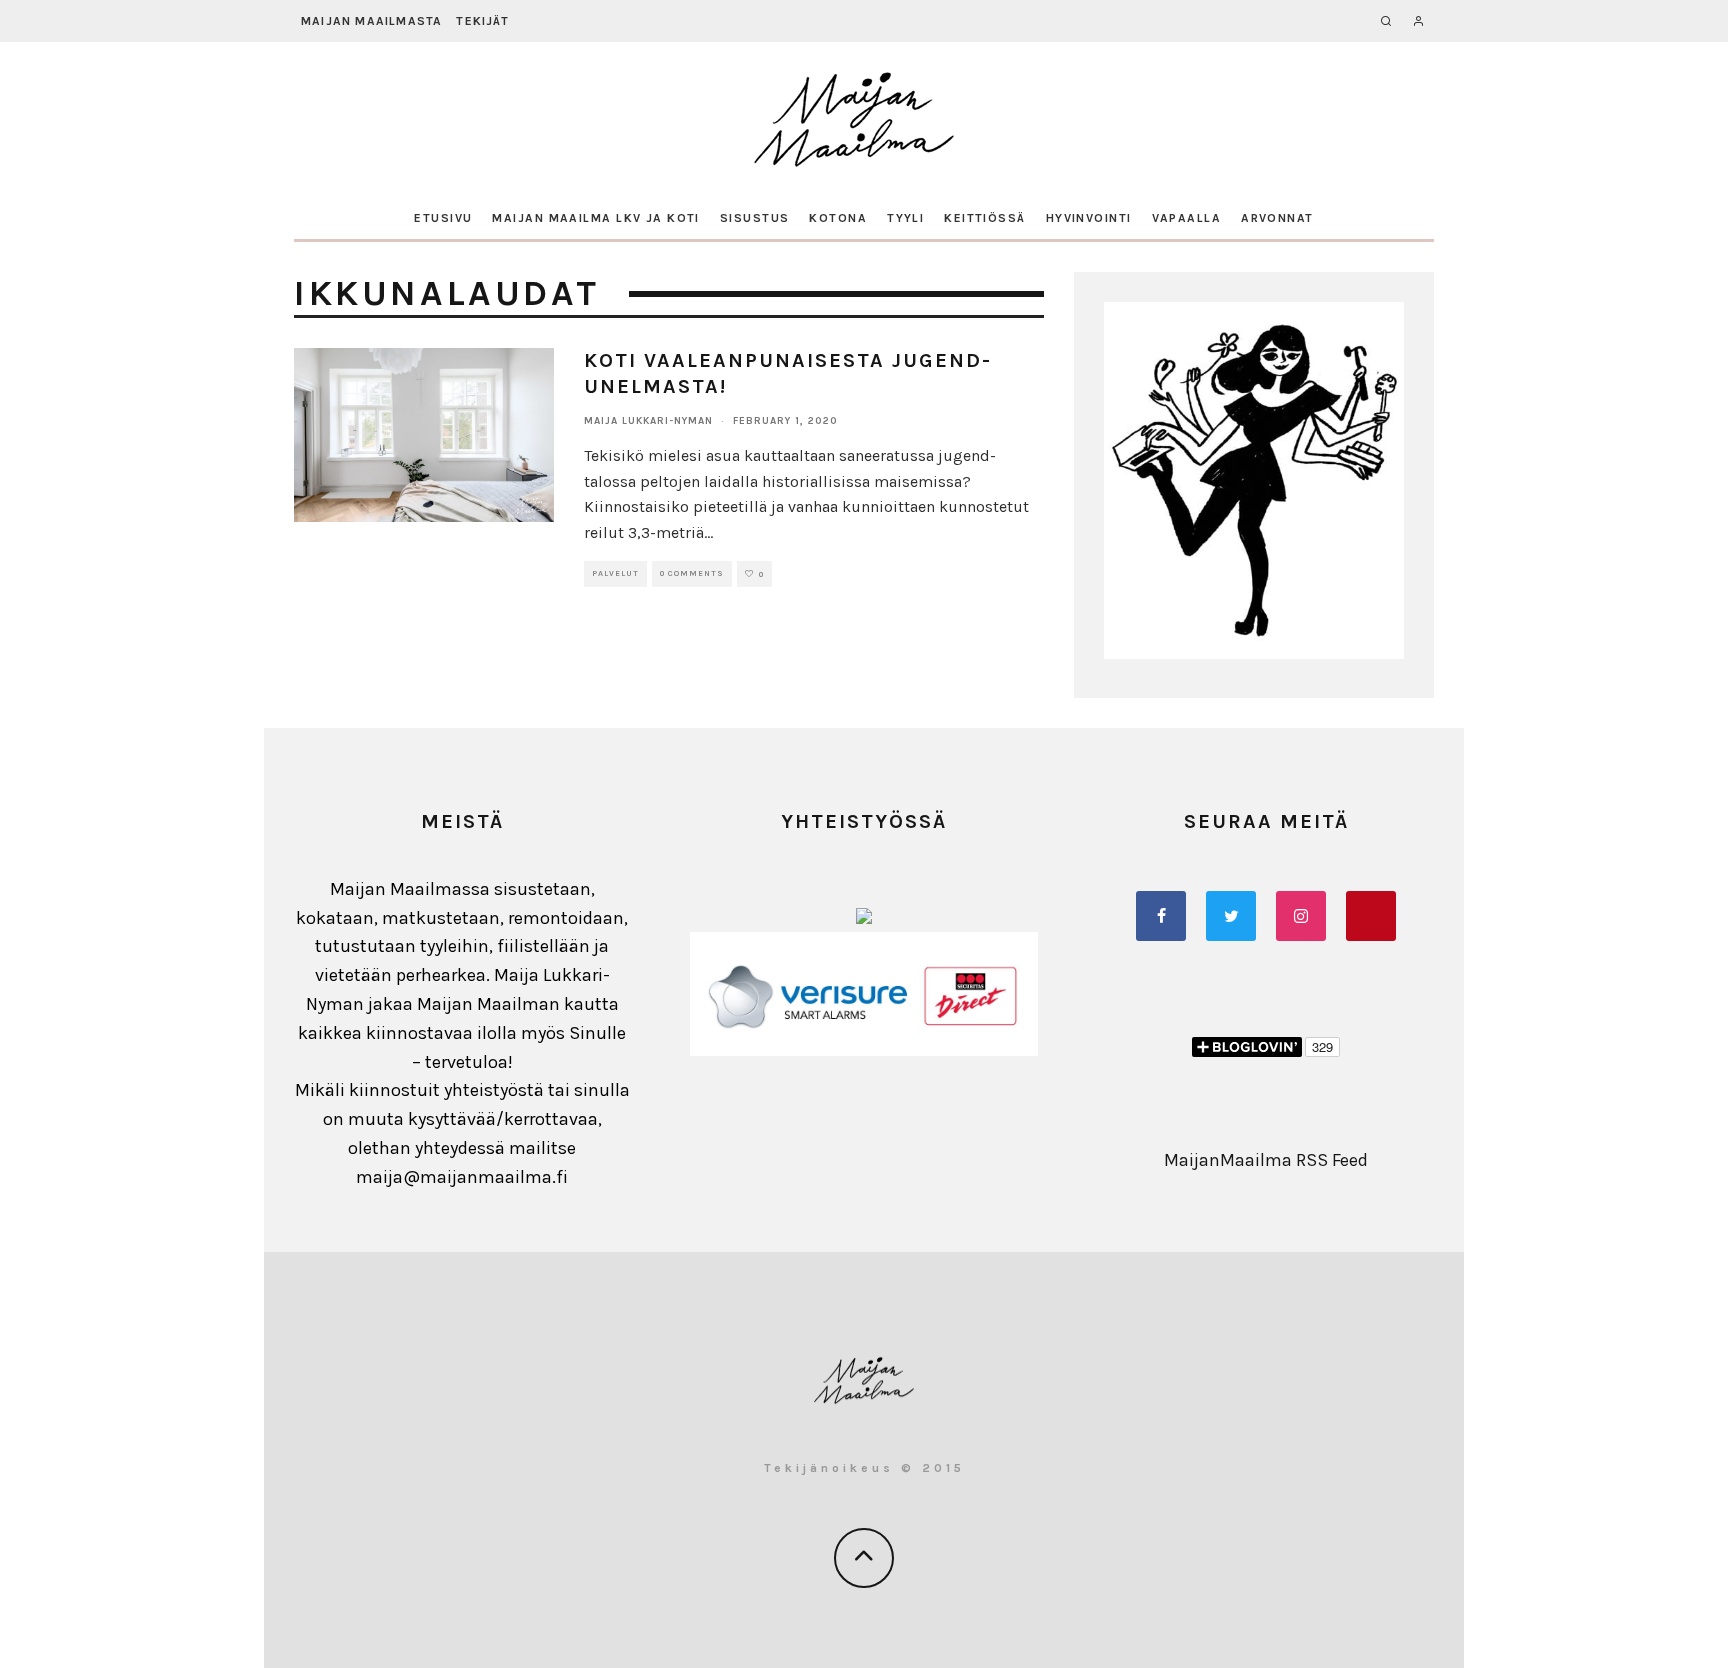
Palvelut (615, 573)
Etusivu (443, 218)
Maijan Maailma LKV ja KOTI (595, 218)
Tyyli (905, 218)
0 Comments (692, 573)
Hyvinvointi (1089, 218)
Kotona (838, 218)
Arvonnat (1277, 218)
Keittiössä (984, 218)
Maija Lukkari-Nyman (648, 421)
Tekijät (482, 21)
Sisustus (755, 218)
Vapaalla (1187, 218)
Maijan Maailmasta (371, 21)
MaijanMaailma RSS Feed (1266, 1160)
